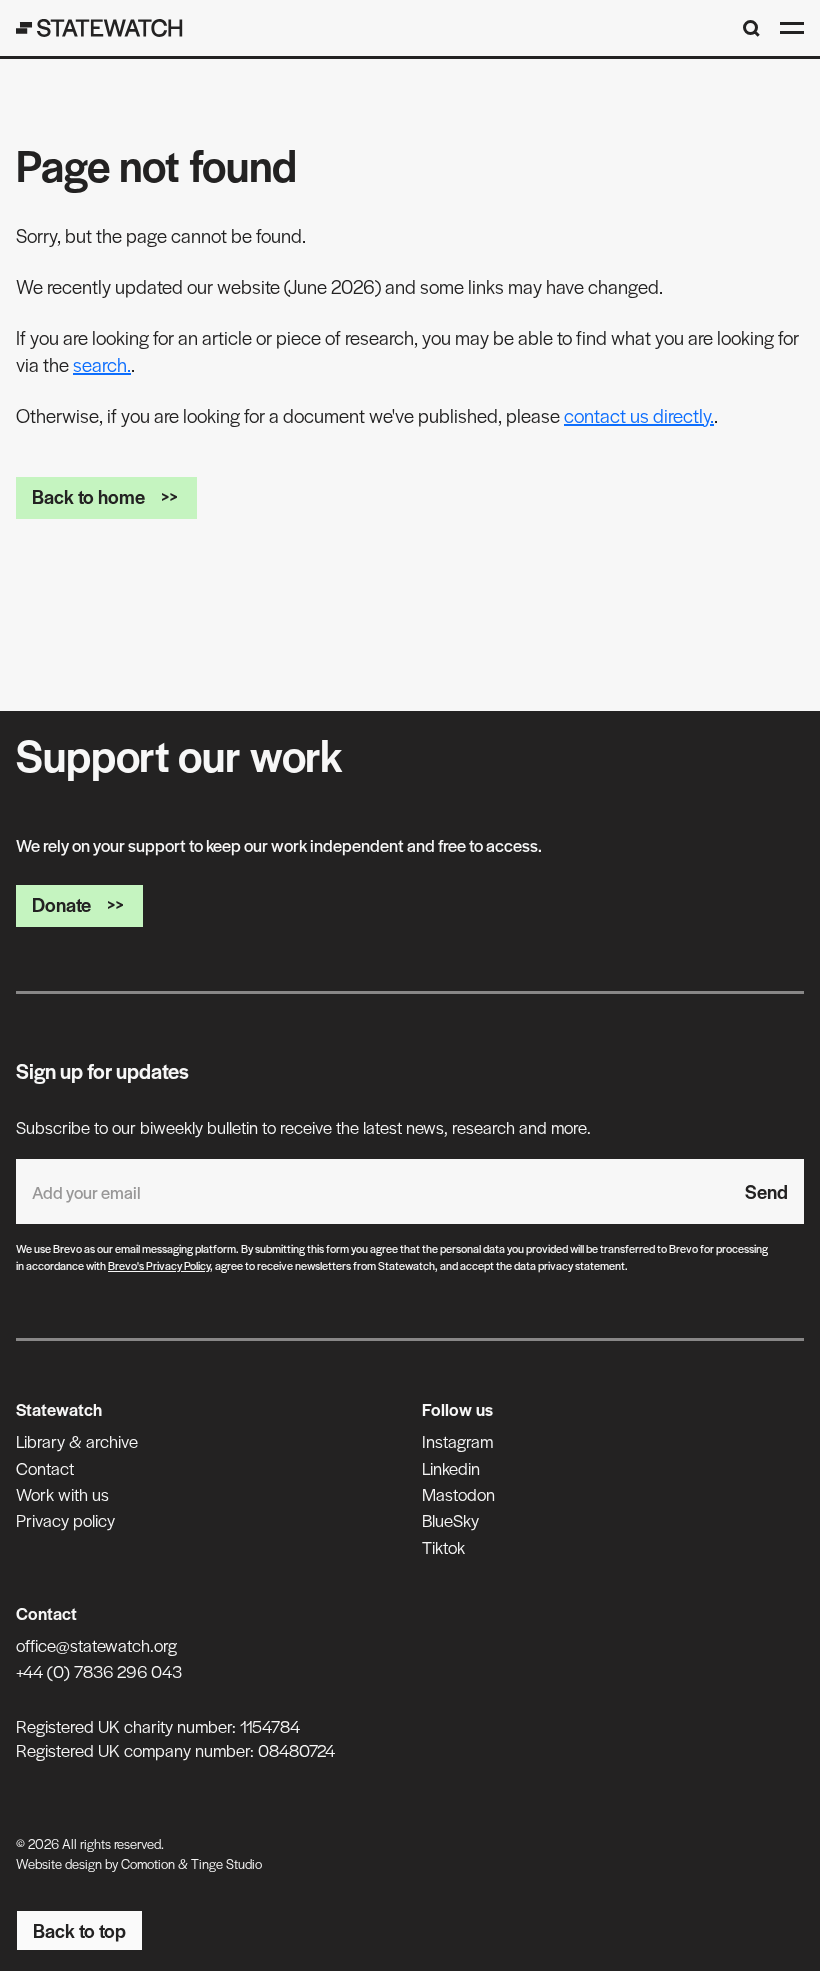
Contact (45, 1468)
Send (766, 1191)
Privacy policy (65, 1520)
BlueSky (450, 1520)
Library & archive (77, 1441)
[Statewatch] (99, 28)
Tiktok (443, 1547)
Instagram (457, 1441)
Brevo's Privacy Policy (159, 1265)
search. (102, 364)
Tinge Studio (226, 1863)
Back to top (79, 1930)
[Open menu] (792, 28)
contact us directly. (639, 415)
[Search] (751, 28)
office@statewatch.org (96, 1645)
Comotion (148, 1863)
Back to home (88, 496)
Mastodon (458, 1494)
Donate (61, 904)
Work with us (62, 1494)
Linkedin (451, 1468)
